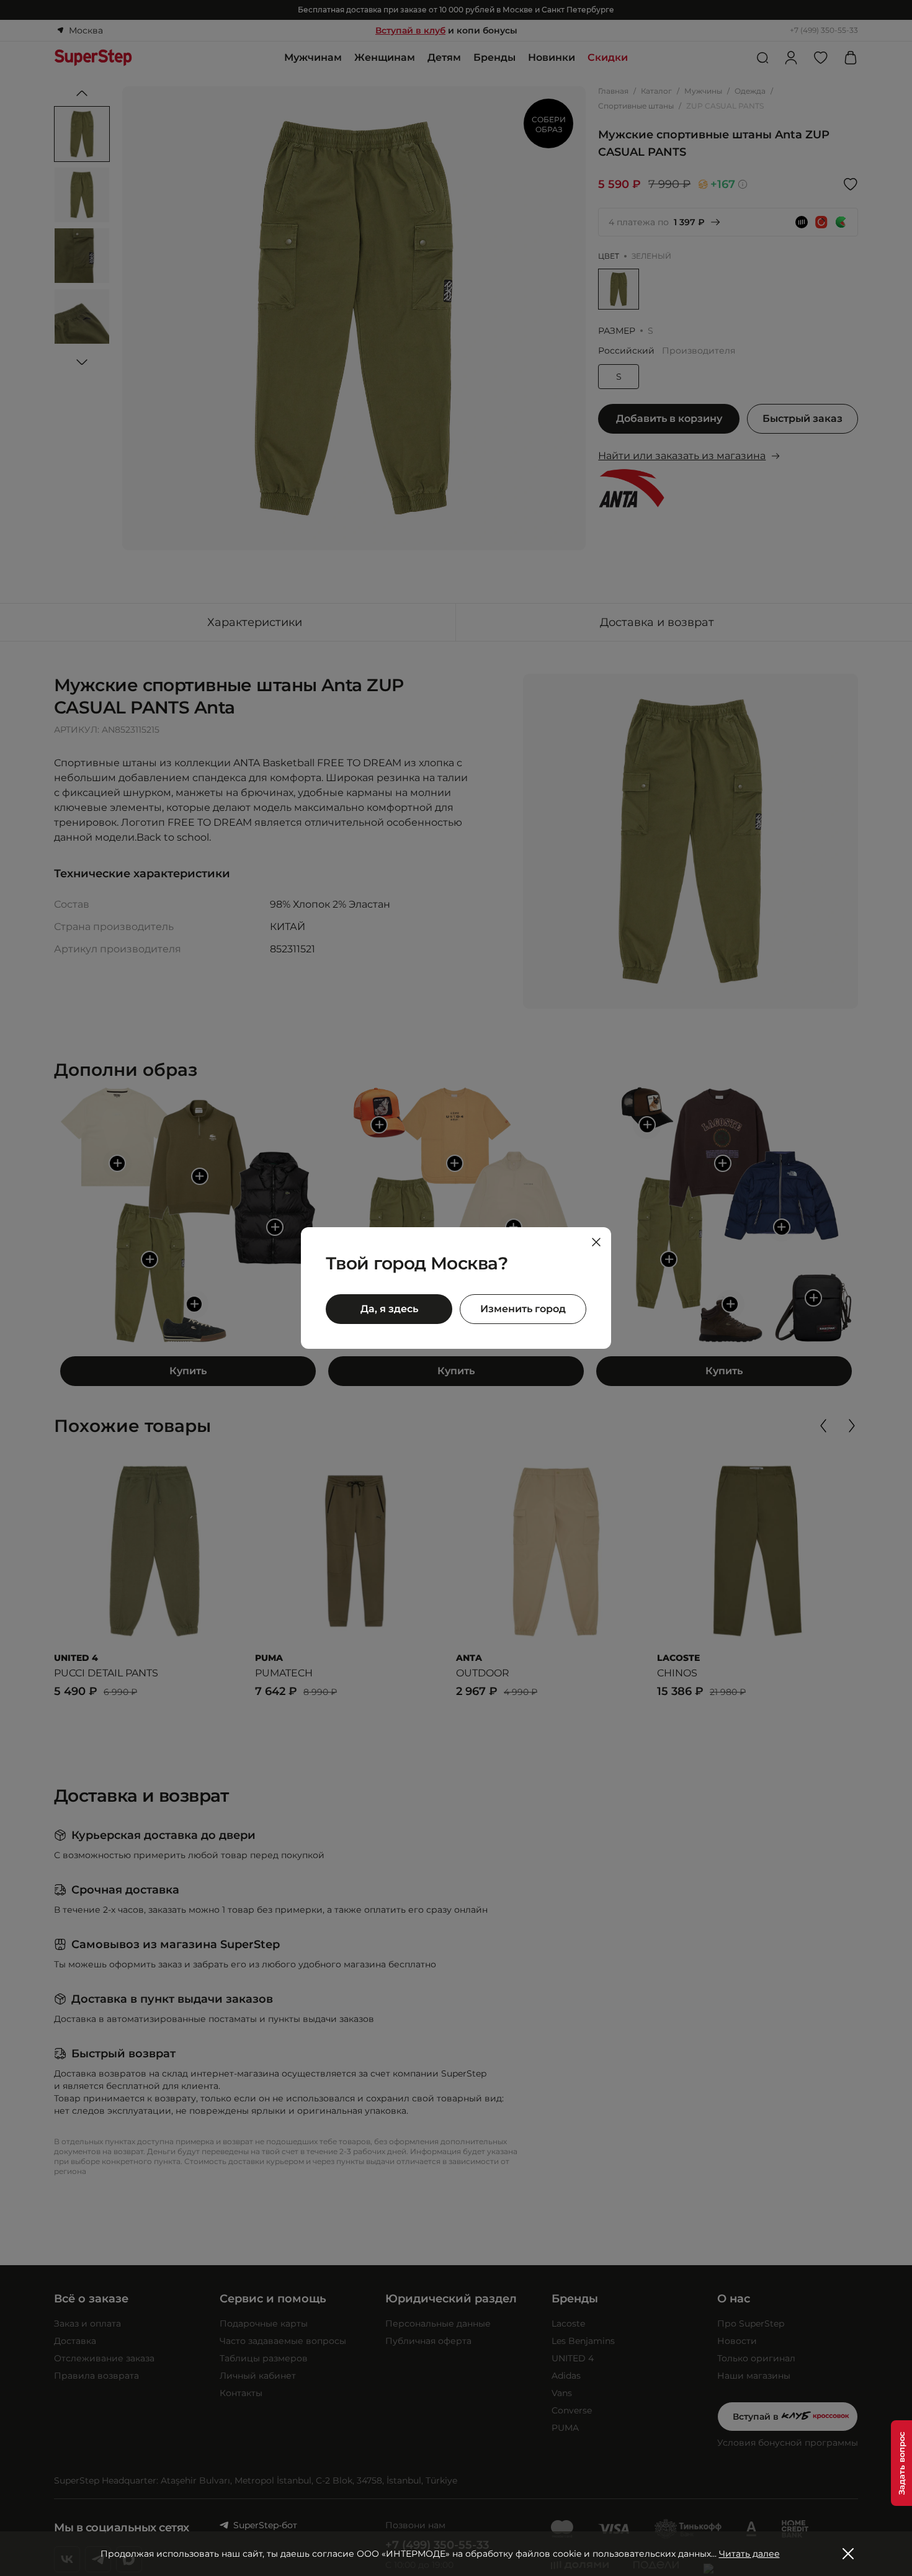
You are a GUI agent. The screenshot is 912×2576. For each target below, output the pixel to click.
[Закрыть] (596, 1242)
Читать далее (749, 2554)
